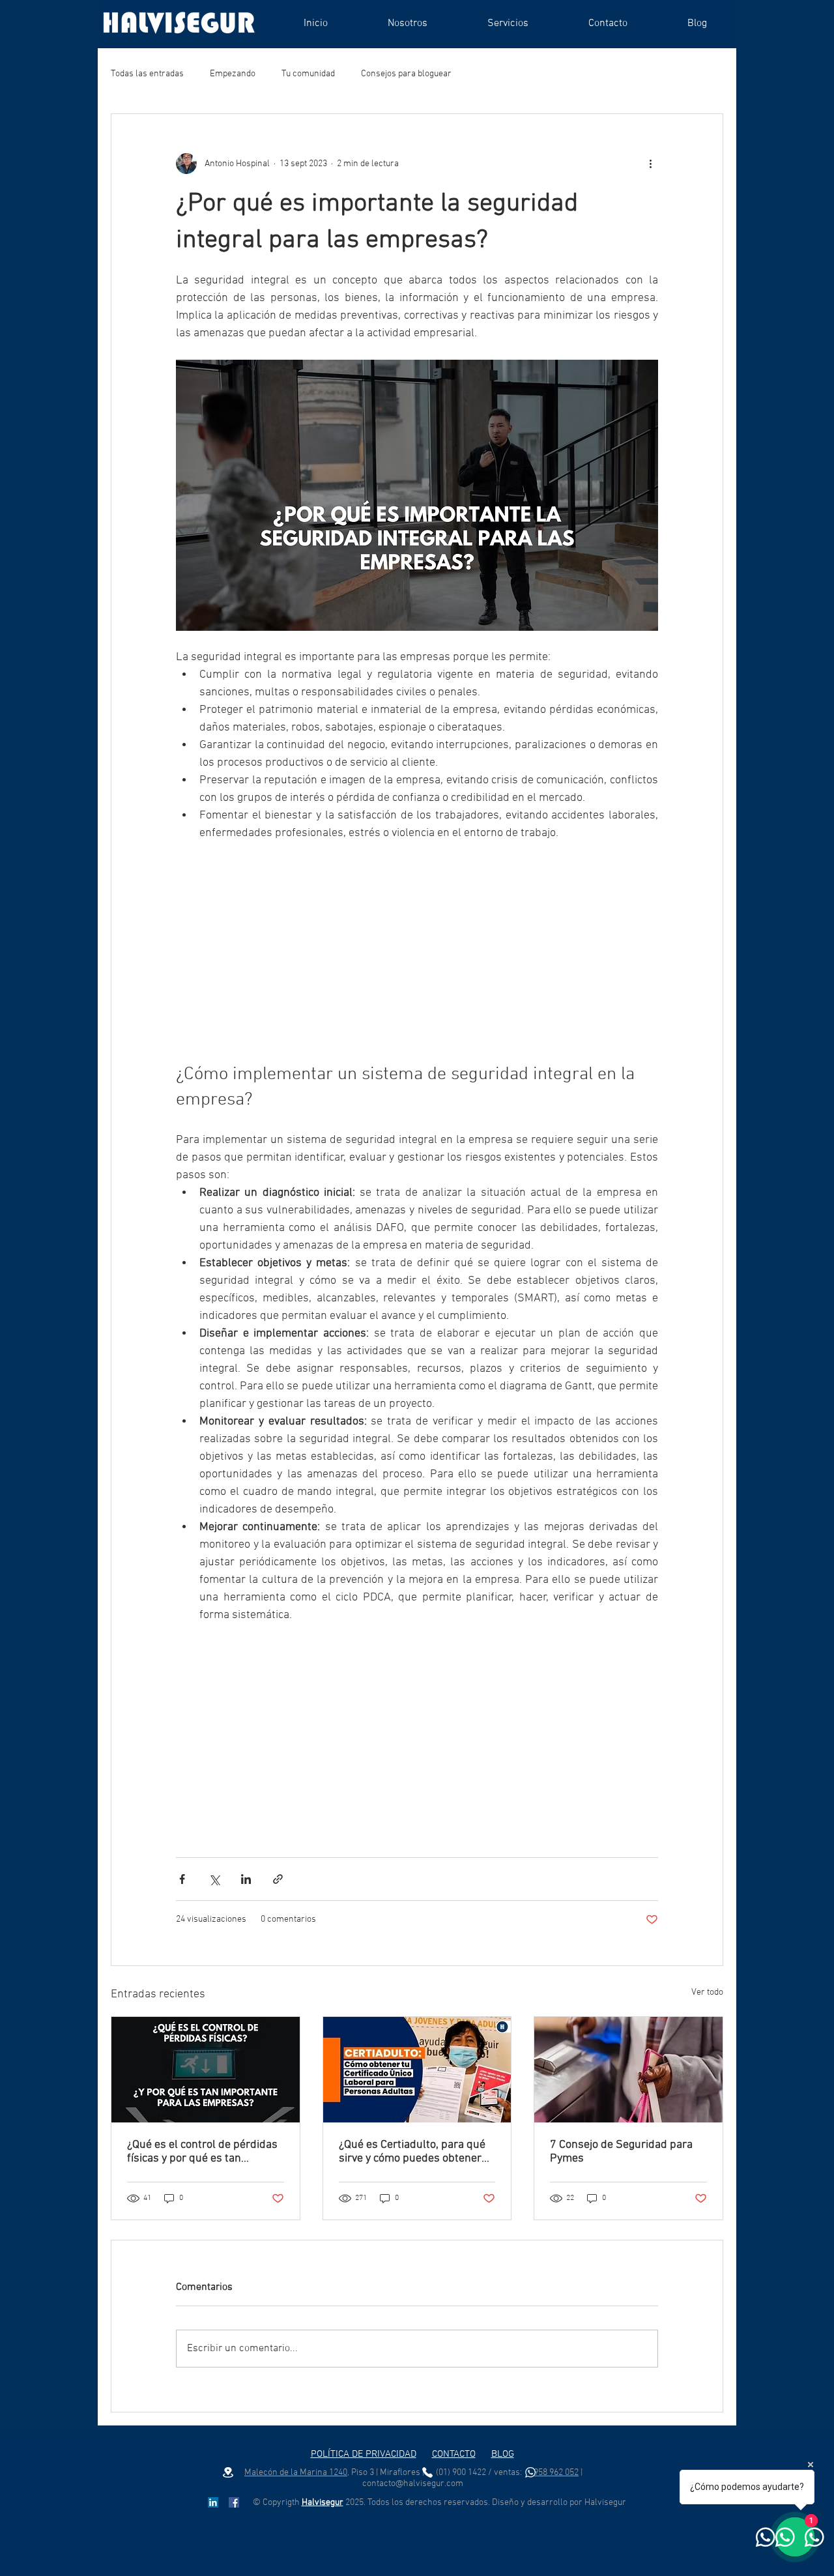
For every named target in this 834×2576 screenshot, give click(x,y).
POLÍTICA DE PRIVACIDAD (364, 2454)
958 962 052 (556, 2473)
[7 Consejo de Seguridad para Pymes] (628, 2070)
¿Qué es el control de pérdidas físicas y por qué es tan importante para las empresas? (205, 2152)
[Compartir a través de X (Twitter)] (214, 1879)
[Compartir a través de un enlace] (278, 1879)
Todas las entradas (147, 74)
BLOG (503, 2454)
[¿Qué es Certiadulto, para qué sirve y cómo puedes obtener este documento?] (417, 2070)
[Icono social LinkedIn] (213, 2502)
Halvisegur (323, 2503)
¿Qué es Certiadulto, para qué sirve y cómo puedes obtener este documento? (412, 2152)
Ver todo (707, 1992)
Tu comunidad (308, 74)
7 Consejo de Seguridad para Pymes (621, 2152)
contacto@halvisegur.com (413, 2484)
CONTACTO (454, 2454)
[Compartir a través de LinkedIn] (246, 1879)
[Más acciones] (650, 164)
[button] (508, 23)
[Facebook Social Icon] (234, 2502)
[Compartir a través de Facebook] (182, 1879)
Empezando (233, 74)
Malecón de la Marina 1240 (296, 2473)
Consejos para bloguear (406, 74)
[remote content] (417, 952)
